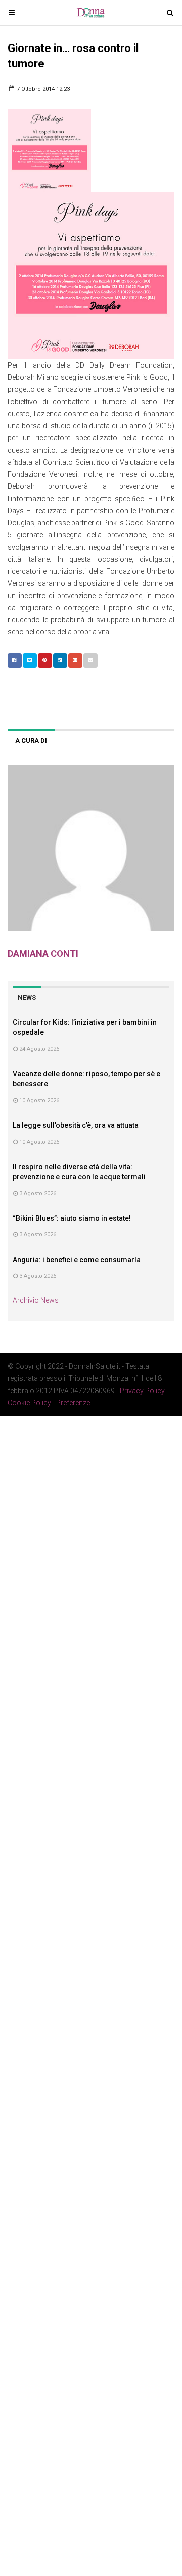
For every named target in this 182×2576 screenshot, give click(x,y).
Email (90, 660)
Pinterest (45, 660)
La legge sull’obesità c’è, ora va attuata (76, 1125)
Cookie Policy (29, 1403)
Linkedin (60, 660)
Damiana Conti (43, 953)
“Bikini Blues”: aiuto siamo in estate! (72, 1218)
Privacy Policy (142, 1391)
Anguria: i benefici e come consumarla (77, 1260)
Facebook (15, 660)
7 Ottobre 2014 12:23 (42, 89)
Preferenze (73, 1403)
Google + (75, 660)
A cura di (31, 741)
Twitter (30, 660)
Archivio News (36, 1300)
